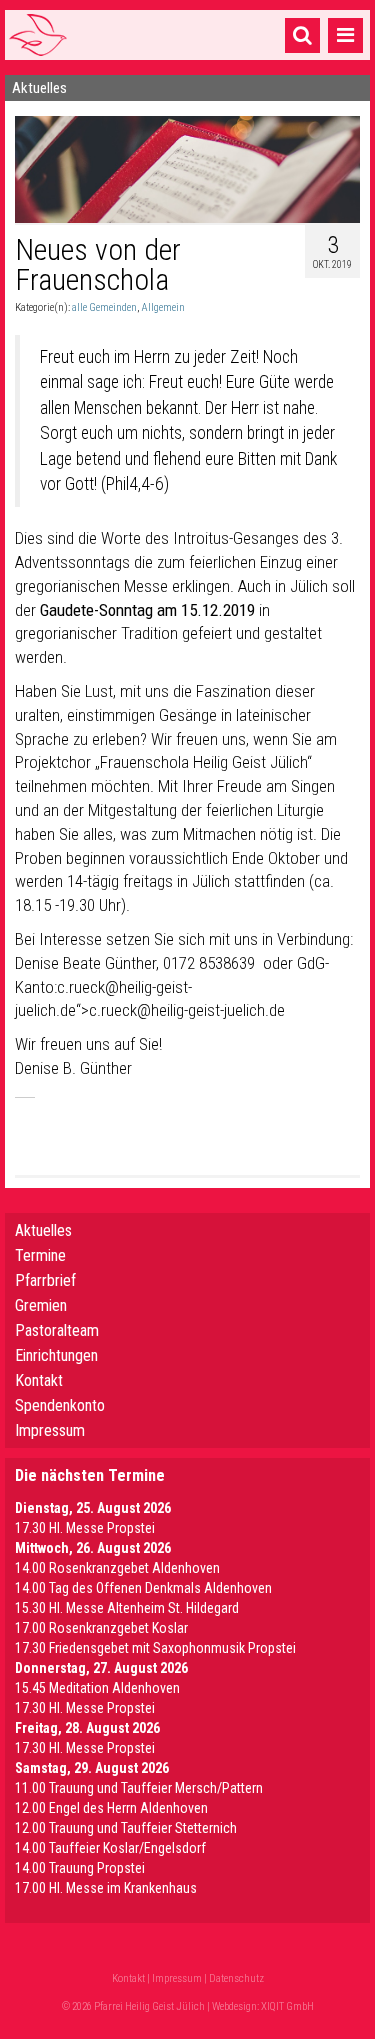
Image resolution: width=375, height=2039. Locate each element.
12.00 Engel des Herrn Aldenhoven (111, 1808)
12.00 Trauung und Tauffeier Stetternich (126, 1828)
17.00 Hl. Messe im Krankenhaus (106, 1888)
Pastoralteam (57, 1330)
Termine (40, 1255)
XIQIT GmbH (287, 2006)
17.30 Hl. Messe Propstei (85, 1528)
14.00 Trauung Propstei (80, 1868)
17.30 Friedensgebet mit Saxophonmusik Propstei (155, 1648)
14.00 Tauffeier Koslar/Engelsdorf (110, 1848)
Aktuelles (43, 1230)
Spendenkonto (60, 1405)
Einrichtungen (56, 1355)
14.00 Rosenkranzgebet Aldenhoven (117, 1568)
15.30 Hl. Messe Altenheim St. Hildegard (127, 1608)
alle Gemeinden (104, 307)
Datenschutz (236, 1978)
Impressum (50, 1430)
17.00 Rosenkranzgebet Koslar (101, 1628)
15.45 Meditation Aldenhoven (97, 1688)
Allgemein (163, 307)
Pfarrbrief (45, 1280)
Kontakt (39, 1380)
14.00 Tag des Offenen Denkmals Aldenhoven (143, 1588)
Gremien (41, 1305)
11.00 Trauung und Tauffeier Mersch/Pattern (139, 1788)
